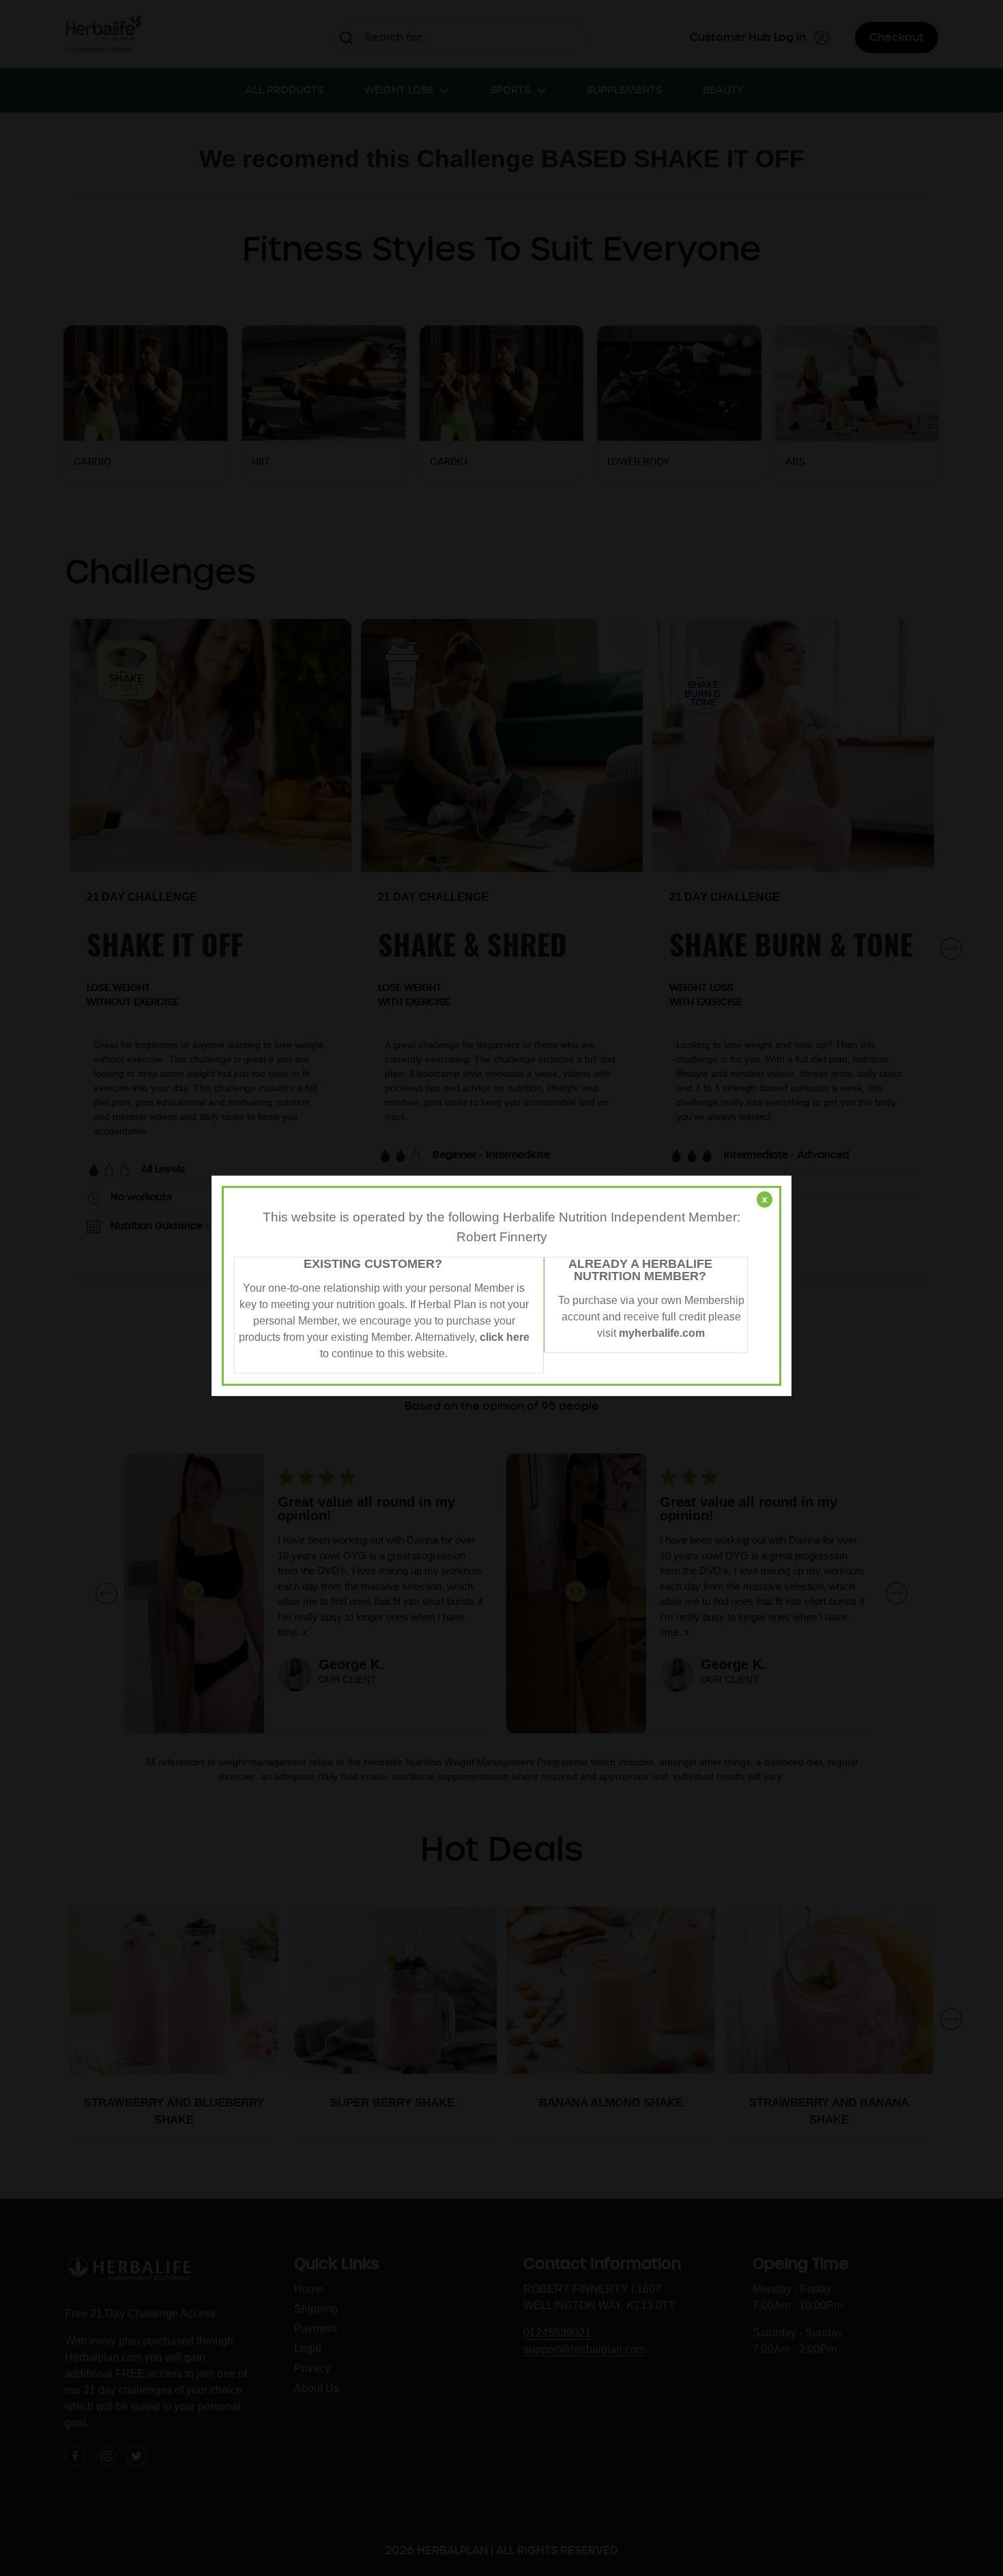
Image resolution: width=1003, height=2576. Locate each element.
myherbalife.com (662, 1333)
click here (505, 1337)
